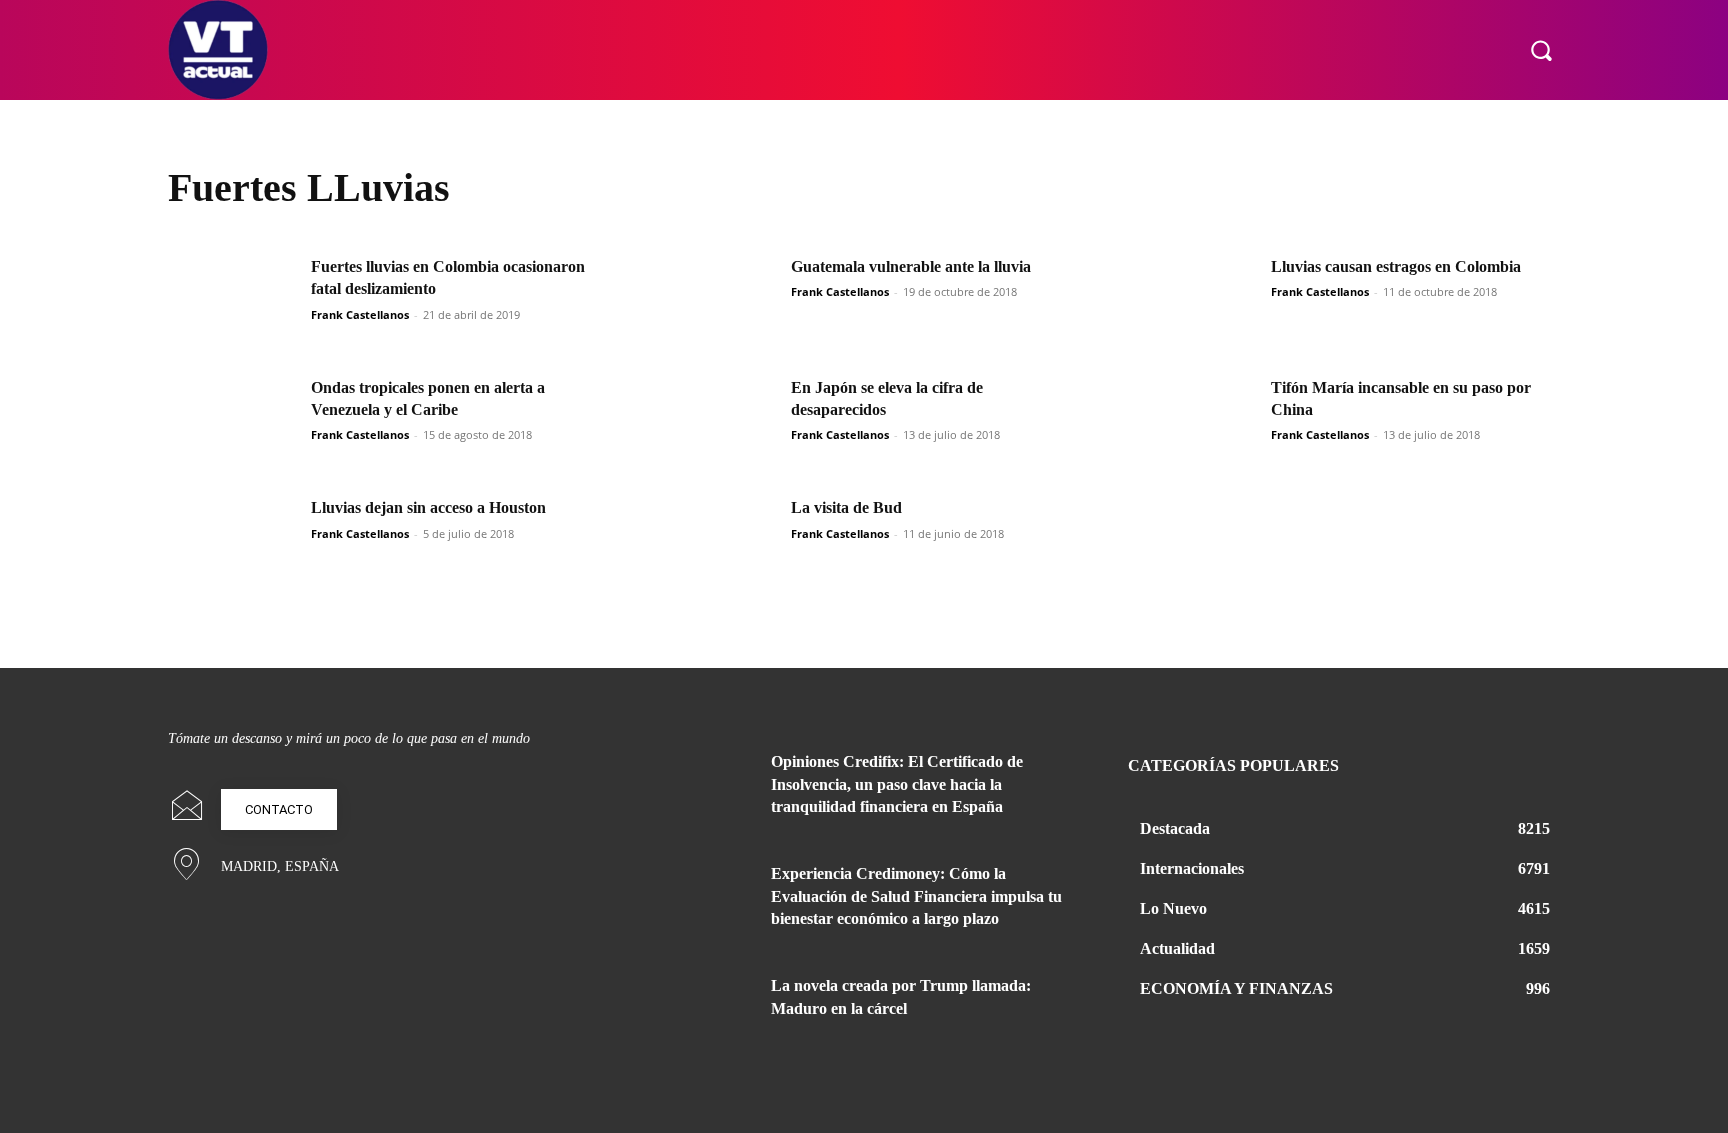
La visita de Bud (846, 507)
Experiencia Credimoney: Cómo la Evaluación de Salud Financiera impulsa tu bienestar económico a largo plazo (916, 896)
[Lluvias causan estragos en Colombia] (1193, 301)
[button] (1541, 50)
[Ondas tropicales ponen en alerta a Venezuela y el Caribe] (233, 422)
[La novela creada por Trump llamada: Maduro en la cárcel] (702, 1010)
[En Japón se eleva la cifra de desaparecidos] (713, 422)
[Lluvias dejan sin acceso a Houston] (233, 542)
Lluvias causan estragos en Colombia (1396, 266)
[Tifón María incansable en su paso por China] (1193, 422)
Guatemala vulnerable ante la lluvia (911, 266)
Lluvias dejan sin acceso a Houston (428, 507)
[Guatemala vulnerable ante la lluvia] (713, 301)
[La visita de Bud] (713, 542)
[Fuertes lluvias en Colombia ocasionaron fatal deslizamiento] (233, 301)
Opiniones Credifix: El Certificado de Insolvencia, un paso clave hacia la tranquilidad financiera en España (897, 784)
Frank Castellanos (360, 314)
